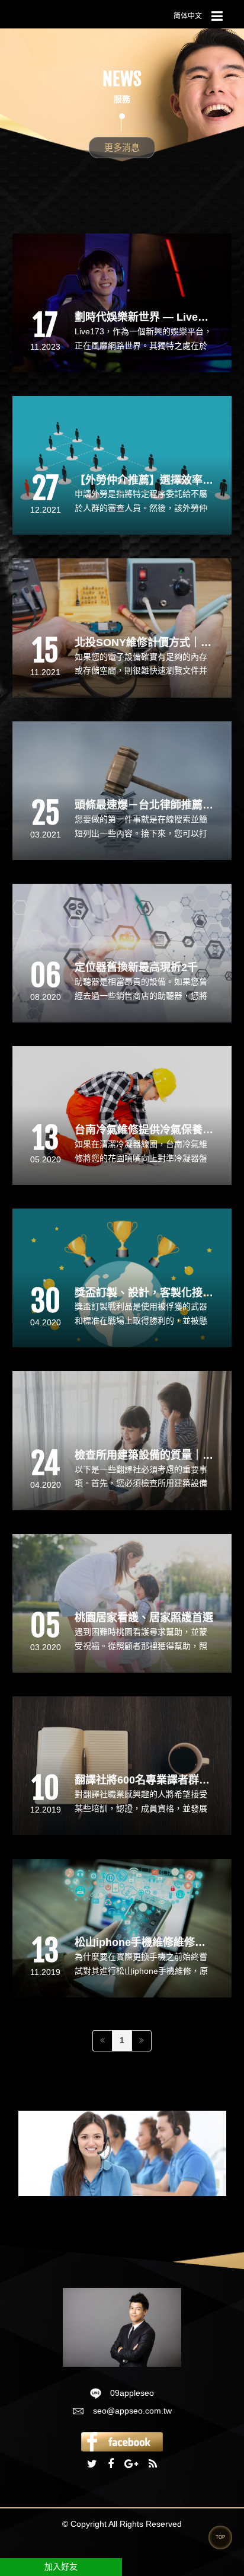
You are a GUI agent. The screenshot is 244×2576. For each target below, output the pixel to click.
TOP (220, 2537)
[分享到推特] (92, 2465)
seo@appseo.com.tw (132, 2411)
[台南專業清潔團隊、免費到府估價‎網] (122, 2326)
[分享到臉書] (111, 2465)
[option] (122, 2153)
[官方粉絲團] (122, 2441)
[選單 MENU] (217, 17)
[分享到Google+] (131, 2465)
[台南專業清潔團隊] (122, 2153)
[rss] (153, 2465)
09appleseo (132, 2393)
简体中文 (188, 16)
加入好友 (61, 2567)
